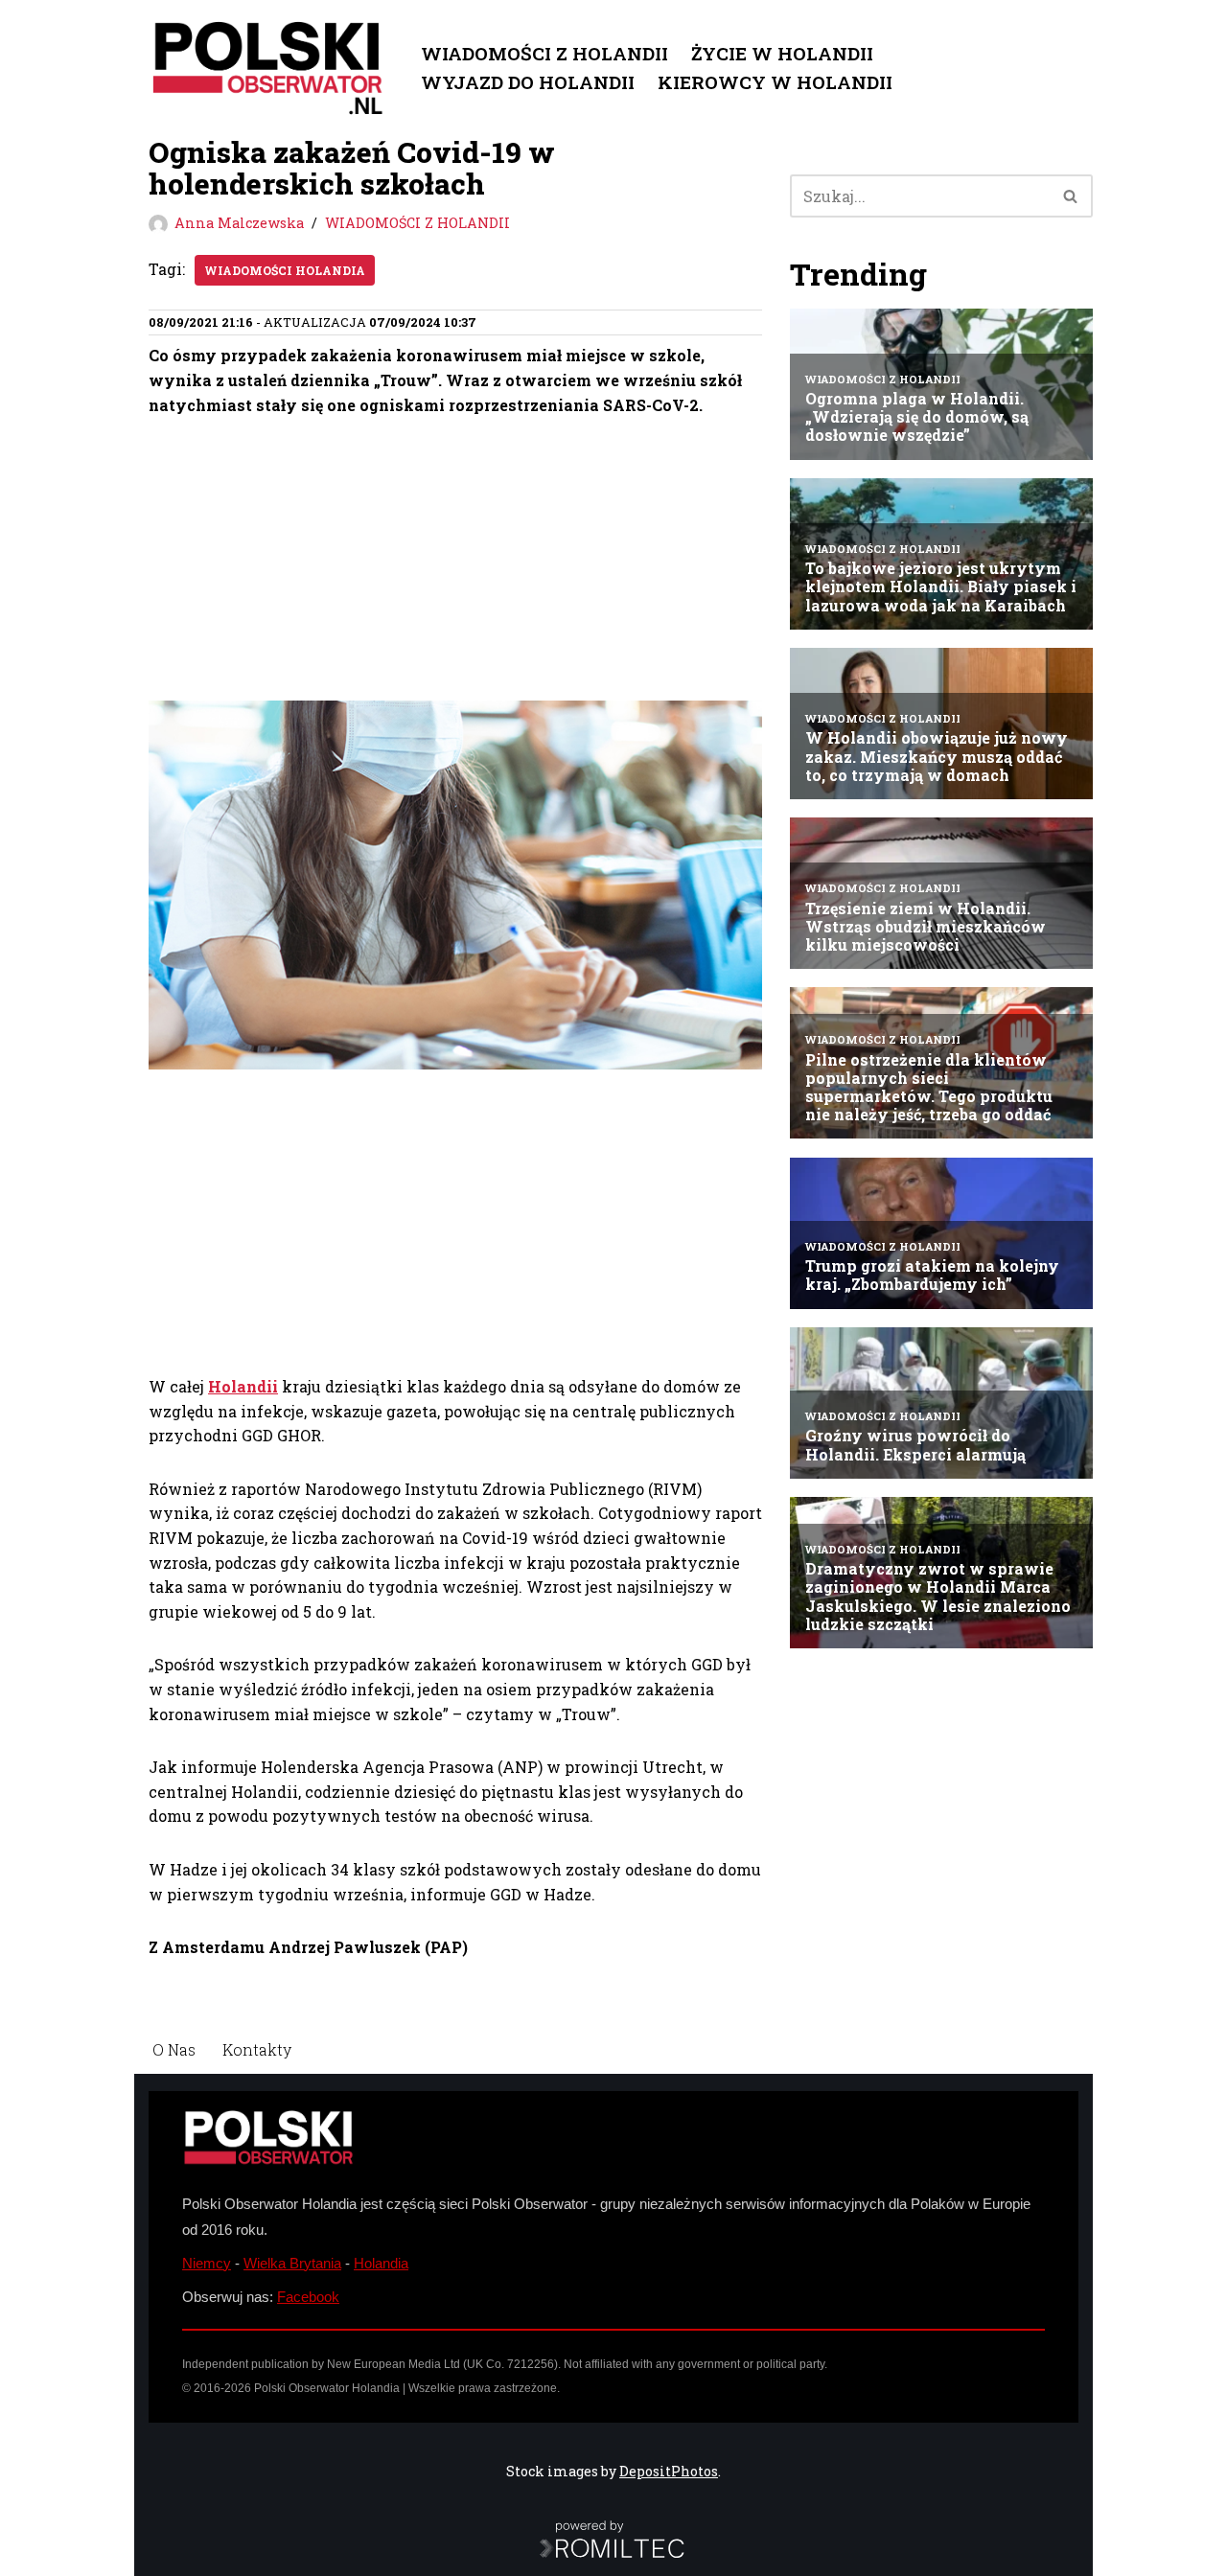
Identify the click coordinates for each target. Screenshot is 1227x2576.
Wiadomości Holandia (285, 270)
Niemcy (207, 2263)
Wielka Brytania (292, 2263)
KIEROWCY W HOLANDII (775, 82)
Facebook (308, 2297)
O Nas (174, 2049)
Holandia (381, 2263)
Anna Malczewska (239, 223)
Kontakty (257, 2049)
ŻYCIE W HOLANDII (782, 53)
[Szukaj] (1071, 196)
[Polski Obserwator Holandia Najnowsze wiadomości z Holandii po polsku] (268, 68)
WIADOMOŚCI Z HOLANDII (544, 53)
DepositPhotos (669, 2471)
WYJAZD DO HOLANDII (528, 82)
